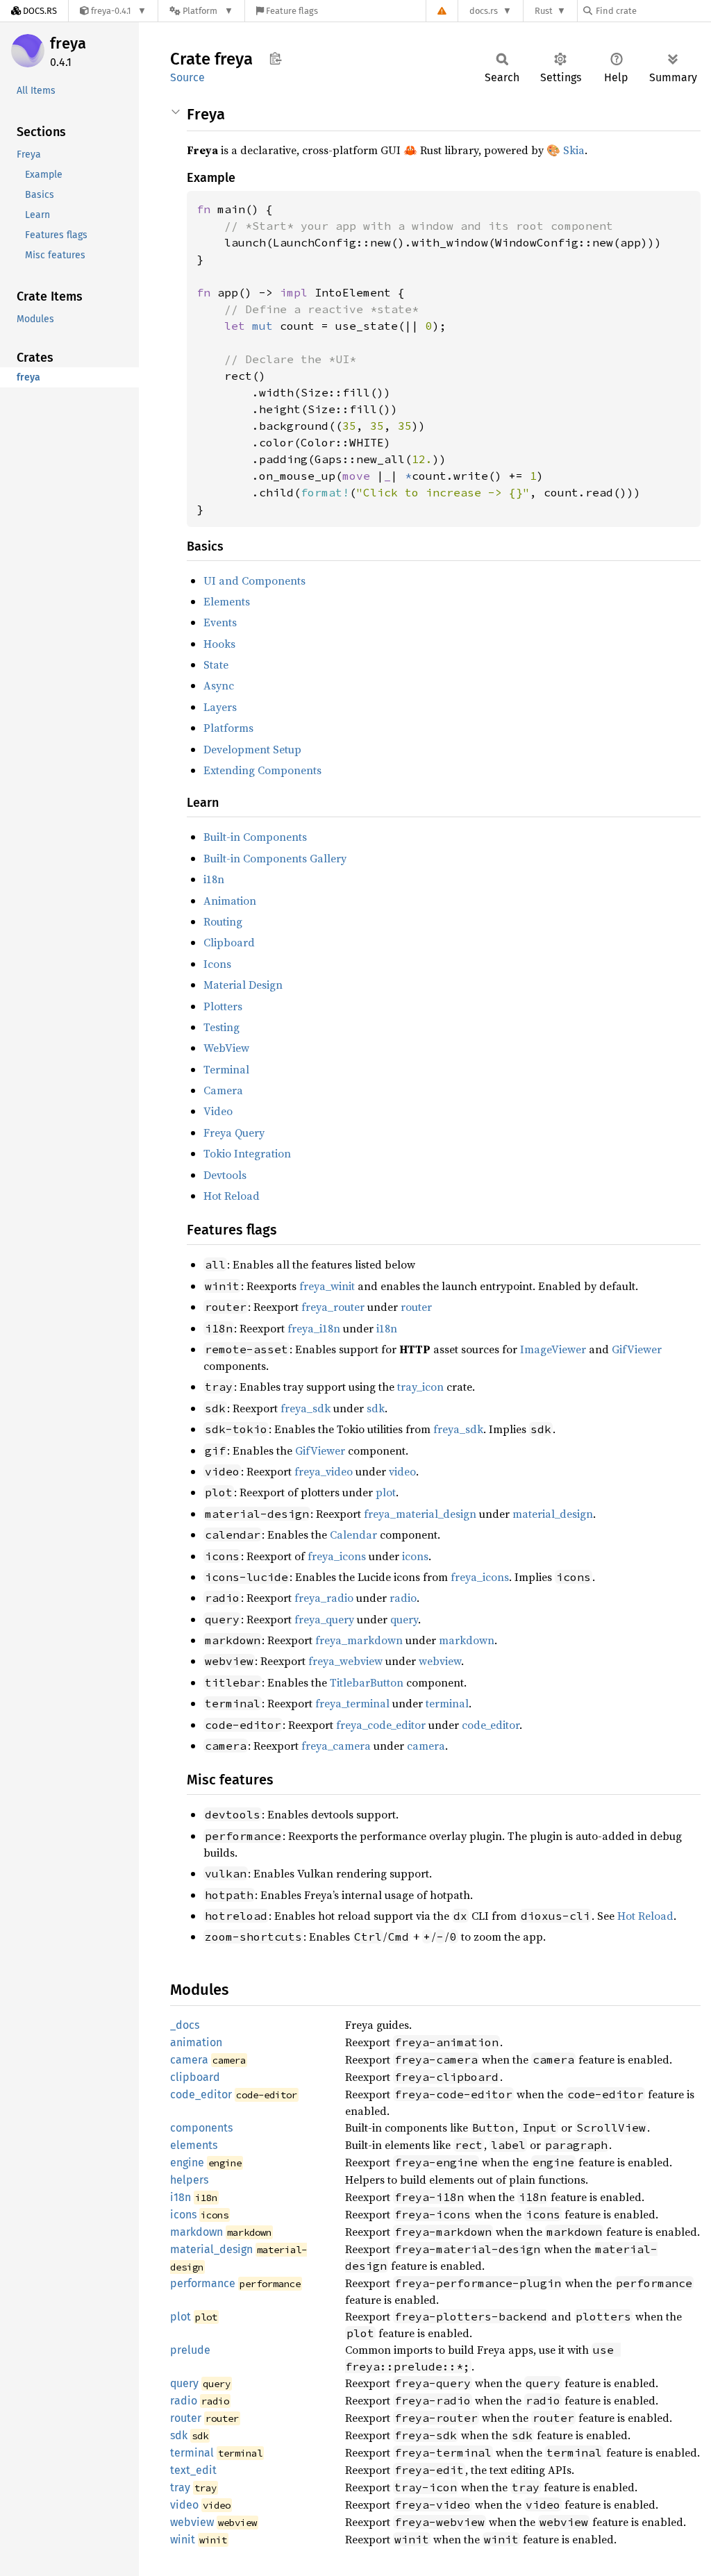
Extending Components (262, 770)
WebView (226, 1048)
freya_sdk (306, 1408)
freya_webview (345, 1661)
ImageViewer (553, 1349)
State (216, 664)
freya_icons (337, 1556)
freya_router (333, 1307)
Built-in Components (255, 837)
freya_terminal (352, 1703)
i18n (214, 879)
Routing (223, 921)
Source (187, 77)
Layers (220, 707)
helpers (189, 2180)
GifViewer (637, 1349)
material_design (553, 1514)
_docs (185, 2025)
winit (183, 2540)
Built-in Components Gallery (275, 858)
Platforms (228, 728)
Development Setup (252, 749)
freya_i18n (314, 1328)
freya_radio (324, 1598)
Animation (230, 901)
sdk (376, 1408)
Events (220, 622)
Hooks (219, 644)
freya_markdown (359, 1640)
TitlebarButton (367, 1682)
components (201, 2128)
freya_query (324, 1619)
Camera (223, 1090)
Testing (221, 1027)
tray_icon (420, 1387)
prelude (190, 2350)
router (416, 1307)
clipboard (195, 2077)
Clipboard (229, 942)
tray (180, 2487)
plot (386, 1492)
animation (196, 2042)
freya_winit (327, 1286)
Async (219, 685)
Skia (574, 150)
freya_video (324, 1471)
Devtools (225, 1175)
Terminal (226, 1069)
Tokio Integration (247, 1153)
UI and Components (254, 580)
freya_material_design (420, 1514)
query (404, 1619)
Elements (227, 601)
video (402, 1471)
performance (203, 2283)
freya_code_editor (381, 1725)
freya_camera (336, 1746)
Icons (217, 964)
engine (187, 2163)
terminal (447, 1703)
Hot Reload (232, 1196)
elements (194, 2145)
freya (68, 43)
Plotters (223, 1006)
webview (440, 1661)
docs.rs (484, 11)
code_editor (491, 1725)
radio (403, 1598)
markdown (467, 1640)
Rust (544, 11)
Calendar (353, 1534)
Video (218, 1111)
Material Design (243, 985)
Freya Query (234, 1132)
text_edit (193, 2470)
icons (415, 1556)
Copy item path (275, 58)
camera (426, 1746)
